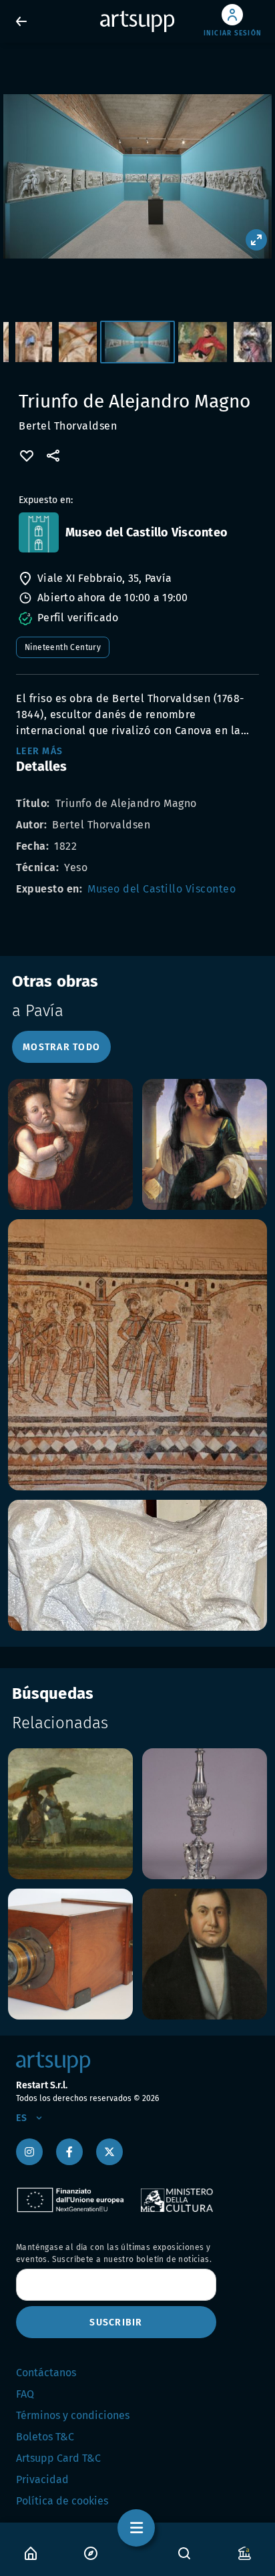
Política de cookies (62, 2501)
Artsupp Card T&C (58, 2458)
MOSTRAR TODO (61, 1047)
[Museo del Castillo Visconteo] (39, 532)
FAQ (25, 2394)
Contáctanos (46, 2373)
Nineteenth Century (63, 647)
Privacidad (42, 2479)
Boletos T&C (45, 2437)
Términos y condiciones (73, 2415)
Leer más (39, 751)
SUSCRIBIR (116, 2322)
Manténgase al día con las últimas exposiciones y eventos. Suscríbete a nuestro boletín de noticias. (114, 2253)
